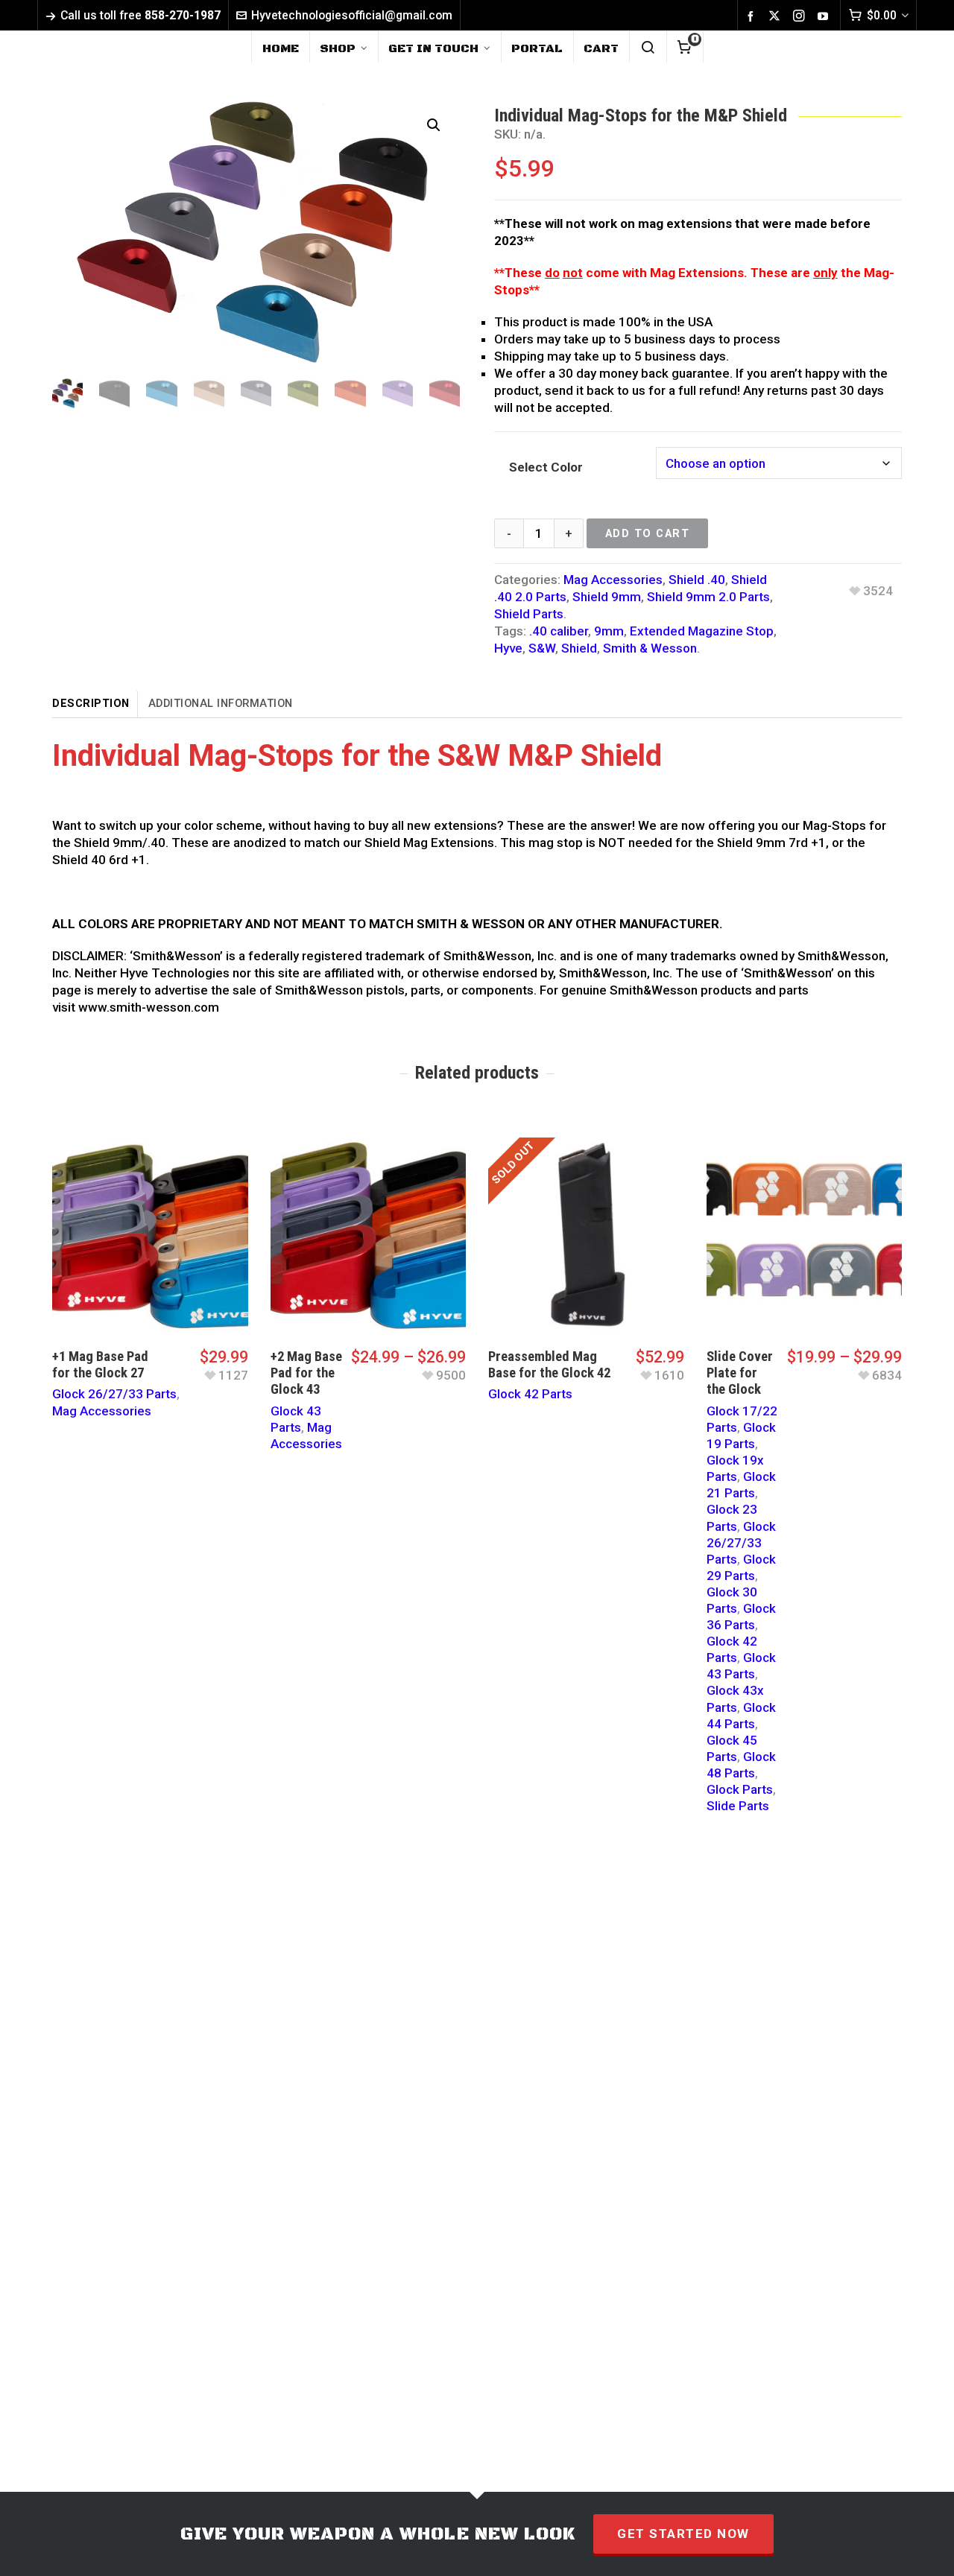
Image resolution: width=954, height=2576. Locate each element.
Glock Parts (740, 1789)
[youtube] (825, 16)
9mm (609, 631)
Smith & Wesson (650, 648)
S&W (542, 648)
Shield (579, 648)
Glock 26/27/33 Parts (114, 1394)
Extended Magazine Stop (702, 631)
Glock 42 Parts (530, 1394)
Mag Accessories (613, 580)
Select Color (546, 467)
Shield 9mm (607, 597)
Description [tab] (91, 703)
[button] (434, 125)
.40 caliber (559, 631)
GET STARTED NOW (683, 2534)
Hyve (508, 648)
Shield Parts (529, 614)
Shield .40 (697, 580)
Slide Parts (738, 1806)
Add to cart (648, 533)
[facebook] (753, 16)
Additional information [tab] (221, 703)
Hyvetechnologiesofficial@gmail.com (352, 15)
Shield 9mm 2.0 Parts (708, 597)
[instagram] (801, 16)
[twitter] (777, 16)
